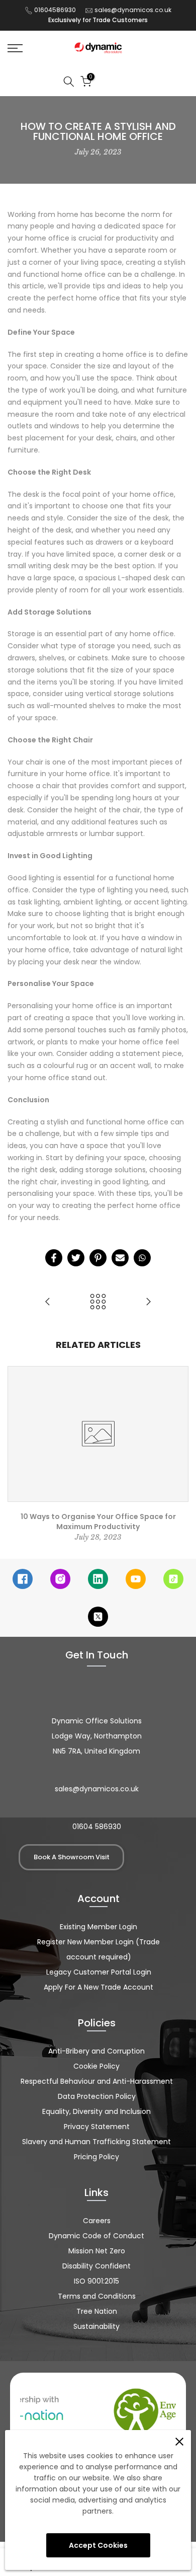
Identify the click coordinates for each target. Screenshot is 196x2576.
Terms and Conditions (97, 2296)
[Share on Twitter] (76, 1258)
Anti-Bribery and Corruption (96, 2051)
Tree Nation (97, 2311)
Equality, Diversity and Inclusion (96, 2111)
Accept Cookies (98, 2545)
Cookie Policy (96, 2066)
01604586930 (55, 10)
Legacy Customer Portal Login (99, 1972)
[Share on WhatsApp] (142, 1258)
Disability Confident (96, 2266)
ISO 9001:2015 (96, 2281)
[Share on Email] (120, 1258)
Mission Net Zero (97, 2251)
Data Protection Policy (97, 2096)
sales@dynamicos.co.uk (133, 10)
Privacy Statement (97, 2127)
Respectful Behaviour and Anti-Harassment (97, 2081)
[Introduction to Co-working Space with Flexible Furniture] (48, 1302)
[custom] (23, 1579)
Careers (97, 2221)
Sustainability (96, 2326)
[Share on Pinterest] (98, 1258)
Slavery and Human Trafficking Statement (96, 2142)
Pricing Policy (96, 2157)
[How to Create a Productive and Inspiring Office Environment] (148, 1302)
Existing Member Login (99, 1927)
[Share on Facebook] (54, 1258)
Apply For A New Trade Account (99, 1987)
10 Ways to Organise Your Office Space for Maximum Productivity (98, 1522)
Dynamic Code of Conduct (96, 2236)
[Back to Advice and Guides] (98, 1302)
